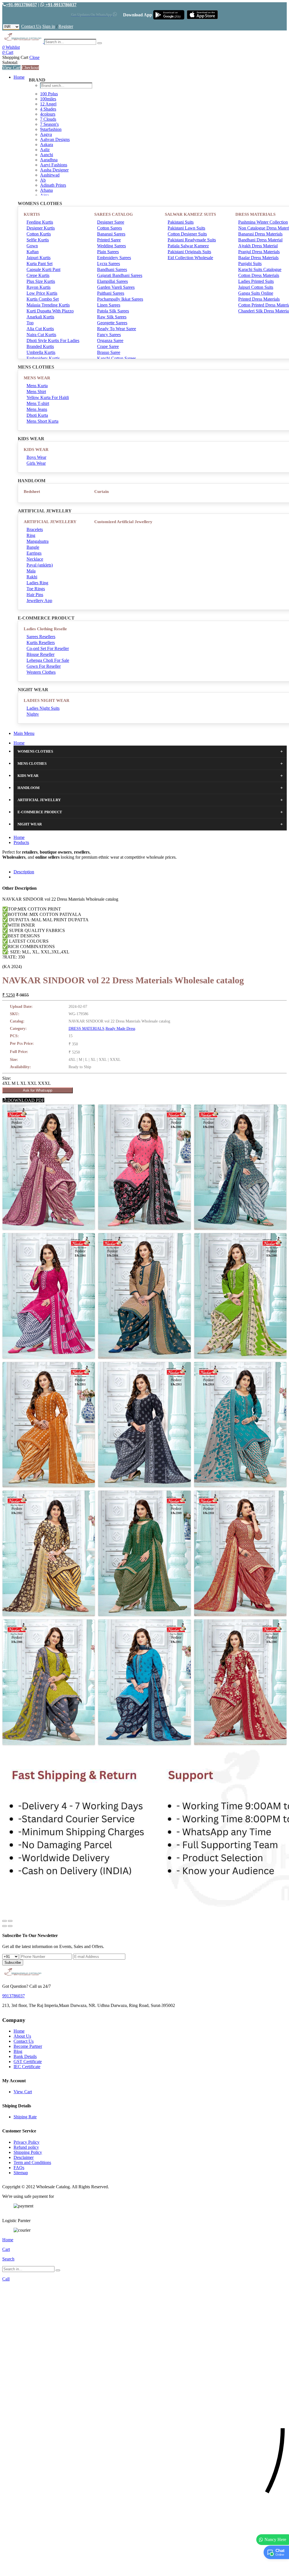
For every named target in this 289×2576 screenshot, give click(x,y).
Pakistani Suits (181, 222)
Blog (18, 2051)
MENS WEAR (37, 378)
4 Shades (48, 109)
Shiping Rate (25, 2117)
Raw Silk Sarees (112, 317)
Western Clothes (41, 672)
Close (34, 57)
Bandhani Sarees (112, 269)
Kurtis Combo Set (43, 299)
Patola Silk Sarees (113, 311)
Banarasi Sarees (111, 234)
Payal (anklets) (40, 565)
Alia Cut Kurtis (40, 329)
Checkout (30, 68)
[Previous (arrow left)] (5, 1926)
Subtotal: (10, 62)
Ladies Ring (37, 583)
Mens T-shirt (38, 403)
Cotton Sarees (110, 228)
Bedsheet (32, 492)
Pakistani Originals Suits (189, 252)
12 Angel (48, 104)
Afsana (46, 190)
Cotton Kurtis (39, 234)
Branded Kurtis (40, 346)
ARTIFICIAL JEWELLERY (50, 522)
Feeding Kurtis (40, 222)
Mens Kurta (37, 386)
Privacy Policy (27, 2142)
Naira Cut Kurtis (41, 335)
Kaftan (33, 252)
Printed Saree (109, 240)
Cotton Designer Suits (187, 234)
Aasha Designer (54, 170)
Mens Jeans (37, 409)
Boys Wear (36, 457)
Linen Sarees (109, 305)
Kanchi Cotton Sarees (117, 358)
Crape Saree (108, 346)
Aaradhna (49, 160)
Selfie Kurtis (38, 240)
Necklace (35, 559)
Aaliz (45, 150)
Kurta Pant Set (40, 264)
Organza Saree (110, 341)
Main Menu (24, 733)
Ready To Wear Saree (117, 329)
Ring (31, 535)
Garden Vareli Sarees (116, 287)
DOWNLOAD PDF (25, 1100)
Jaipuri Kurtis (39, 258)
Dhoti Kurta (37, 415)
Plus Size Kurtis (41, 281)
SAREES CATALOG (114, 214)
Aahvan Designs (55, 139)
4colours (48, 114)
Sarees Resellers (41, 637)
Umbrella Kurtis (41, 352)
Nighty (33, 714)
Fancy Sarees (109, 335)
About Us (22, 2036)
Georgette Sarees (112, 323)
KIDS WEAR (36, 449)
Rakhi (32, 577)
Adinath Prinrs (53, 185)
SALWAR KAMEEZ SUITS (190, 214)
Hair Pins (35, 595)
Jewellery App (39, 601)
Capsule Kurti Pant (43, 269)
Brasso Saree (109, 352)
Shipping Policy (28, 2152)
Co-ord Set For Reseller (48, 648)
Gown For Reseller (44, 666)
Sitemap (21, 2173)
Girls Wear (36, 463)
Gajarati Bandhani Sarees (120, 275)
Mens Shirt (36, 392)
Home (19, 77)
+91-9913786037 (21, 5)
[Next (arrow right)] (10, 1926)
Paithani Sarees (111, 293)
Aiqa (44, 195)
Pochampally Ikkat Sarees (120, 299)
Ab (43, 180)
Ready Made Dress (120, 1029)
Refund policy (26, 2147)
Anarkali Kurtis (40, 317)
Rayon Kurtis (39, 287)
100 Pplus (49, 94)
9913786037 (14, 1996)
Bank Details (25, 2056)
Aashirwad (50, 175)
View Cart (11, 68)
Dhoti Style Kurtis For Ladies (53, 341)
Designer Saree (111, 222)
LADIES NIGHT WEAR (47, 700)
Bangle (33, 547)
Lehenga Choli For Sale (48, 660)
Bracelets (35, 529)
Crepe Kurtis (38, 275)
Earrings (34, 553)
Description (24, 872)
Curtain (101, 492)
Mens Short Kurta (42, 421)
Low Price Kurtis (42, 293)
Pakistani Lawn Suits (186, 228)
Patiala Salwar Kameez (188, 246)
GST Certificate (28, 2062)
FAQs (19, 2168)
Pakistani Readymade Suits (192, 240)
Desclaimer (24, 2157)
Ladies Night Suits (43, 708)
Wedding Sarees (111, 246)
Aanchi (47, 155)
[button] (144, 2569)
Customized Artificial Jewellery (123, 522)
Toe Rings (36, 589)
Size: (7, 1078)
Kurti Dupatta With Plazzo (50, 311)
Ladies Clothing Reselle (45, 629)
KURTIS (32, 214)
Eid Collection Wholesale (190, 258)
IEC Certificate (27, 2067)
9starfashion (51, 129)
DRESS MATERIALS (87, 1029)
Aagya (46, 134)
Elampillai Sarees (112, 281)
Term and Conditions (32, 2162)
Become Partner (28, 2046)
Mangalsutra (38, 541)
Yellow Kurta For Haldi (48, 397)
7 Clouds (48, 119)
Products (21, 842)
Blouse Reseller (40, 654)
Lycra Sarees (109, 264)
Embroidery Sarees (114, 258)
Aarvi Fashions (54, 165)
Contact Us (31, 26)
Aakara (47, 145)
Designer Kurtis (41, 228)
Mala (31, 571)
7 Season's (49, 124)
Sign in (49, 26)
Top (30, 323)
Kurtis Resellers (41, 643)
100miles (48, 99)
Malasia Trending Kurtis (48, 305)
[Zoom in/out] (10, 1921)
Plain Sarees (108, 252)
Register (66, 26)
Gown (32, 246)
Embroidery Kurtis (43, 358)
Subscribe (13, 1963)
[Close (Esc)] (5, 1921)
